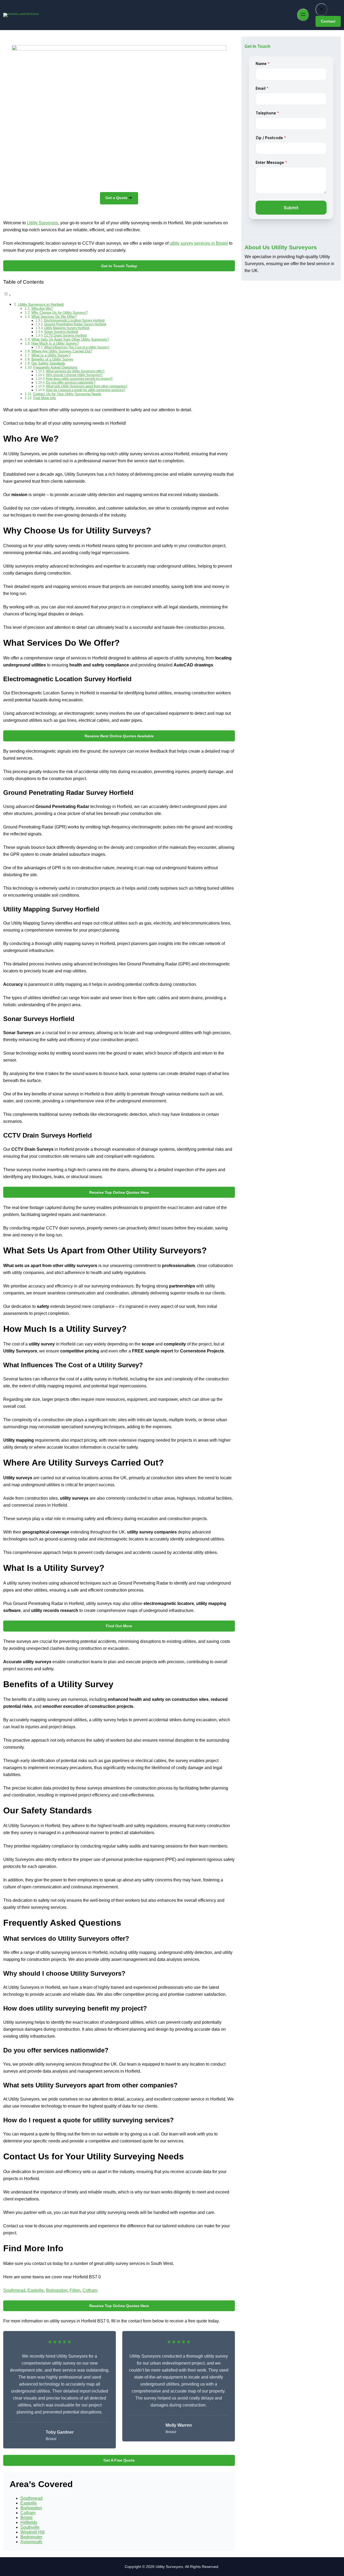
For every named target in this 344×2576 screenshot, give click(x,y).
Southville (30, 2527)
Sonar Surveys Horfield (61, 332)
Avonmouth (31, 2542)
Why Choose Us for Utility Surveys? (60, 313)
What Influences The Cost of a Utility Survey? (77, 347)
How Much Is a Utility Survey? (55, 343)
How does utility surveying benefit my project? (79, 379)
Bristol (26, 2518)
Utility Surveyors (42, 223)
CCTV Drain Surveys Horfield (65, 335)
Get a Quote (116, 198)
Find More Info (45, 398)
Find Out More (119, 1626)
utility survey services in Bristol (199, 243)
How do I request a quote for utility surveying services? (86, 390)
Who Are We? (42, 309)
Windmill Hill (33, 2532)
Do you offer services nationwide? (71, 382)
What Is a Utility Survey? (51, 355)
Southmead (14, 2290)
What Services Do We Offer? (54, 317)
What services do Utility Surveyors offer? (75, 371)
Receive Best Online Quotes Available (119, 736)
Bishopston (57, 2290)
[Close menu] (321, 10)
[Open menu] (303, 15)
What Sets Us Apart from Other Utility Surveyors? (70, 339)
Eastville (36, 2290)
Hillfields (29, 2522)
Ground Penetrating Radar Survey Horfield (75, 324)
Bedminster (31, 2537)
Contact (328, 21)
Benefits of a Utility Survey (52, 359)
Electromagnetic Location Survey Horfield (74, 320)
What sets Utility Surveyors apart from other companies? (87, 386)
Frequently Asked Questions (55, 367)
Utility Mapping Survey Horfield (67, 328)
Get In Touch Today (119, 266)
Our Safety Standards (48, 363)
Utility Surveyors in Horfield (41, 304)
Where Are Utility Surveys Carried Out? (62, 351)
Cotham (90, 2290)
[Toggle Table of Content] (7, 295)
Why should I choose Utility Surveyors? (74, 375)
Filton (75, 2290)
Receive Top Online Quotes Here (119, 1192)
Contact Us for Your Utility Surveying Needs (67, 394)
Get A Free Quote (119, 2460)
